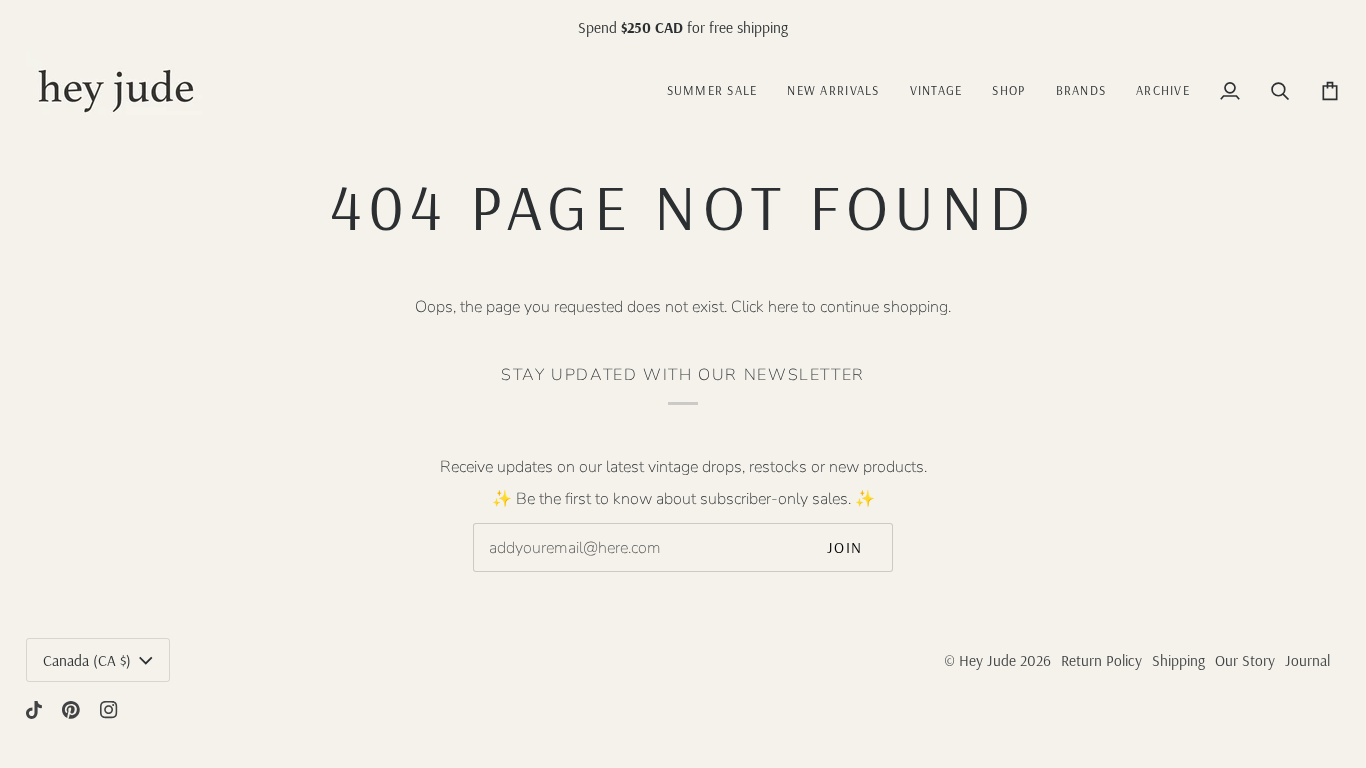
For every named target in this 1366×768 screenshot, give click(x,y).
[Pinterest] (71, 710)
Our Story (1245, 660)
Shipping (1178, 660)
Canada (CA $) (87, 660)
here (783, 307)
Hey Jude (987, 660)
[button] (936, 90)
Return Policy (1101, 660)
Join (845, 547)
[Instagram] (109, 710)
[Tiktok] (34, 710)
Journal (1307, 660)
